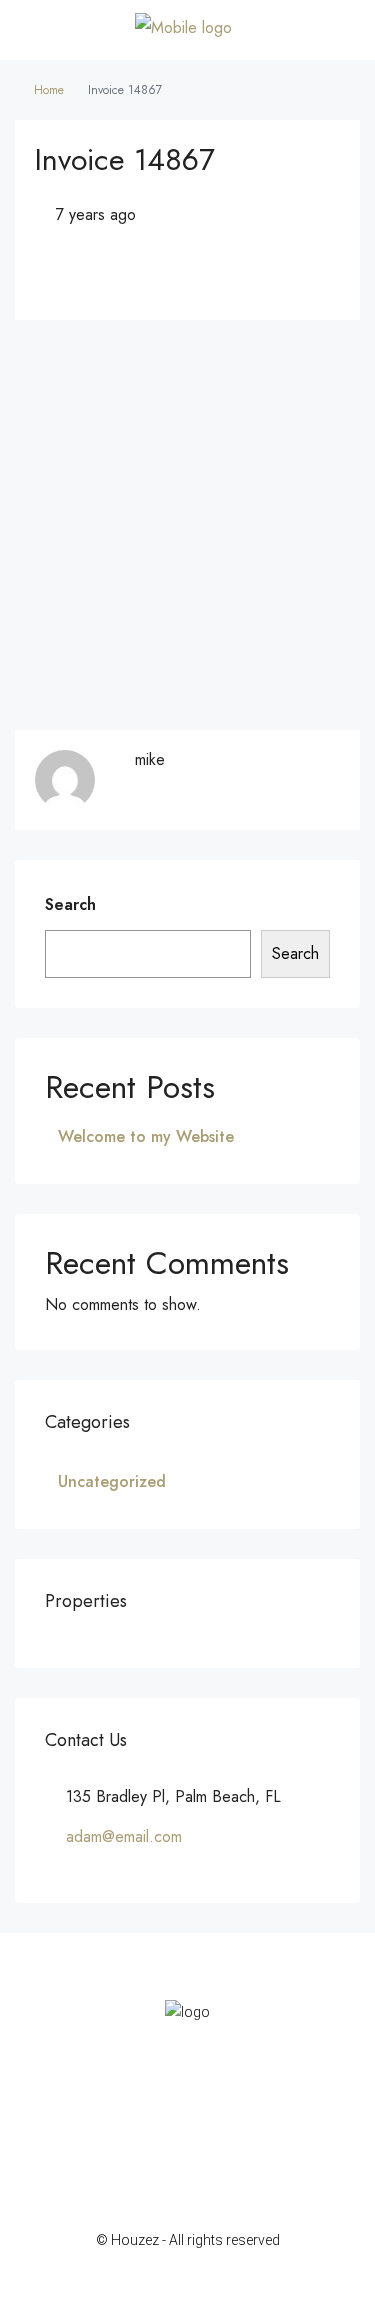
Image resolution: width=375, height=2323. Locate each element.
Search (70, 904)
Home (49, 90)
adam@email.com (124, 1836)
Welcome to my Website (146, 1136)
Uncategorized (112, 1481)
